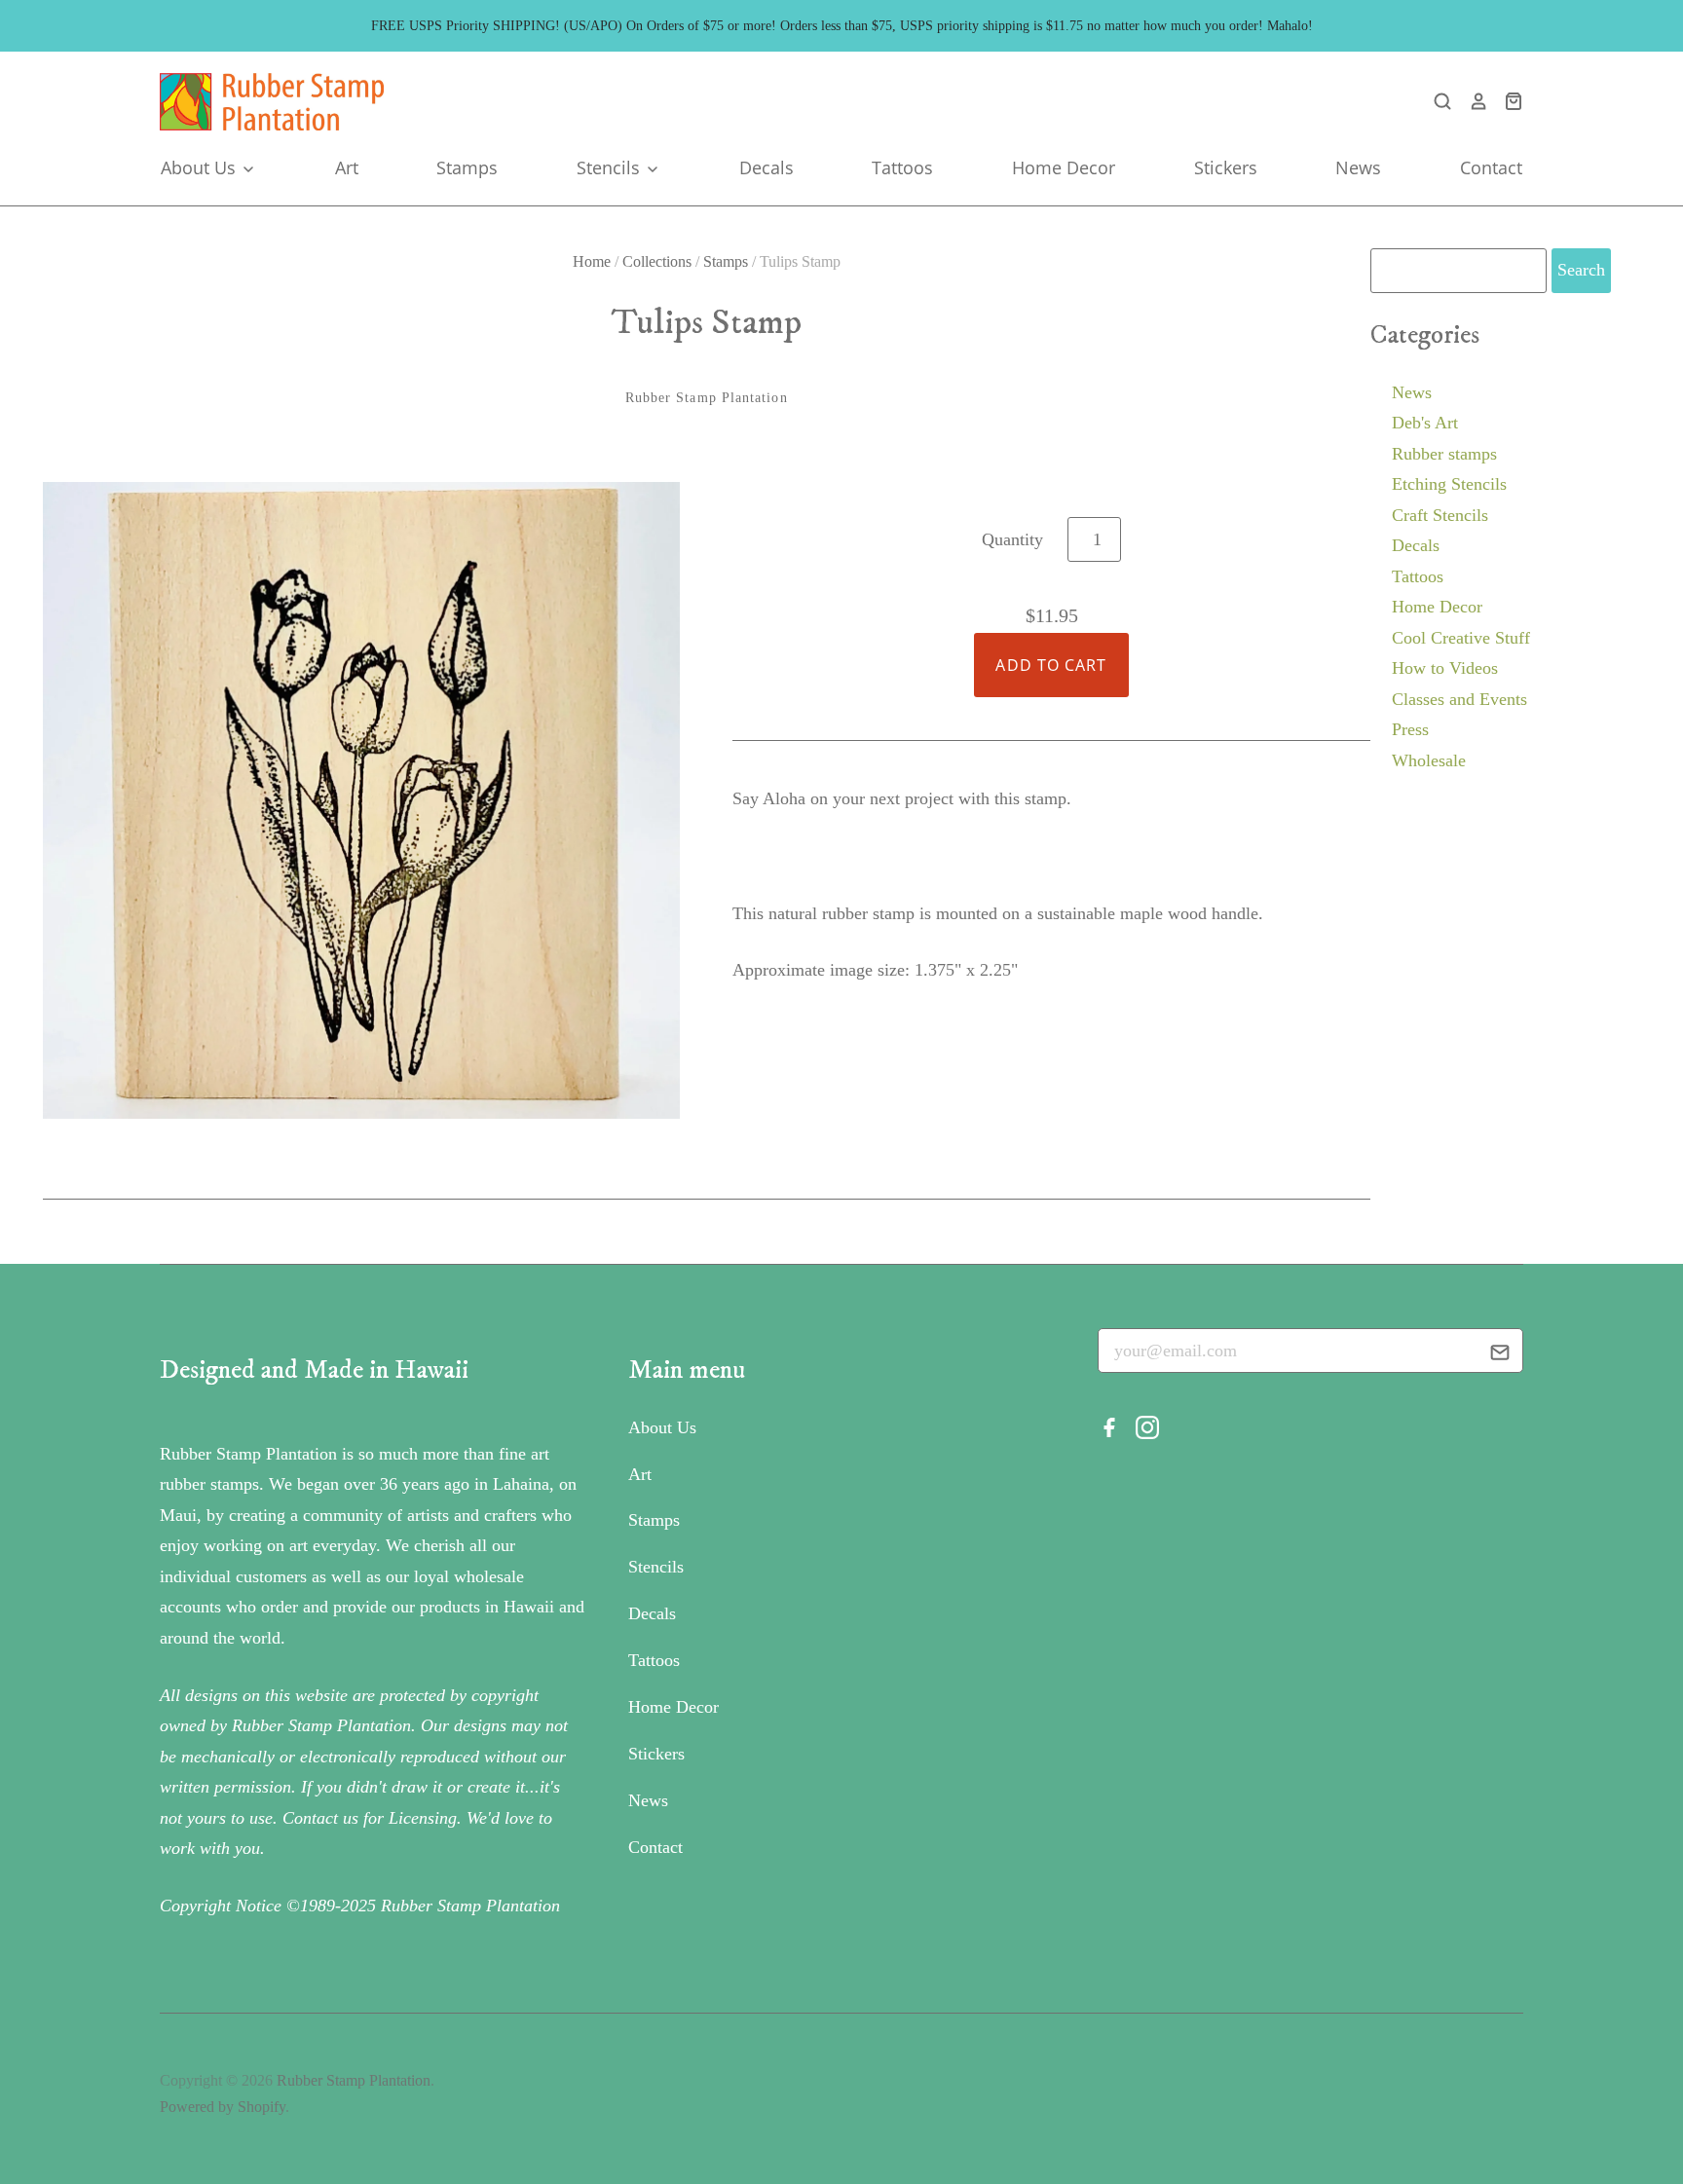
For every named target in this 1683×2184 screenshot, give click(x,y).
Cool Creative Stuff (1461, 638)
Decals (767, 167)
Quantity (1012, 539)
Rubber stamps (1444, 454)
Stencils (611, 167)
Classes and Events (1459, 699)
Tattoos (902, 167)
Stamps (467, 167)
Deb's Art (1425, 423)
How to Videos (1445, 668)
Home (592, 261)
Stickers (1226, 167)
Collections (657, 261)
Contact (1491, 167)
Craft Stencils (1440, 515)
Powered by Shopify (223, 2107)
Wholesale (1429, 760)
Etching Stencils (1449, 484)
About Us (201, 167)
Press (1410, 729)
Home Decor (1064, 167)
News (1358, 167)
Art (347, 167)
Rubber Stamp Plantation (707, 398)
